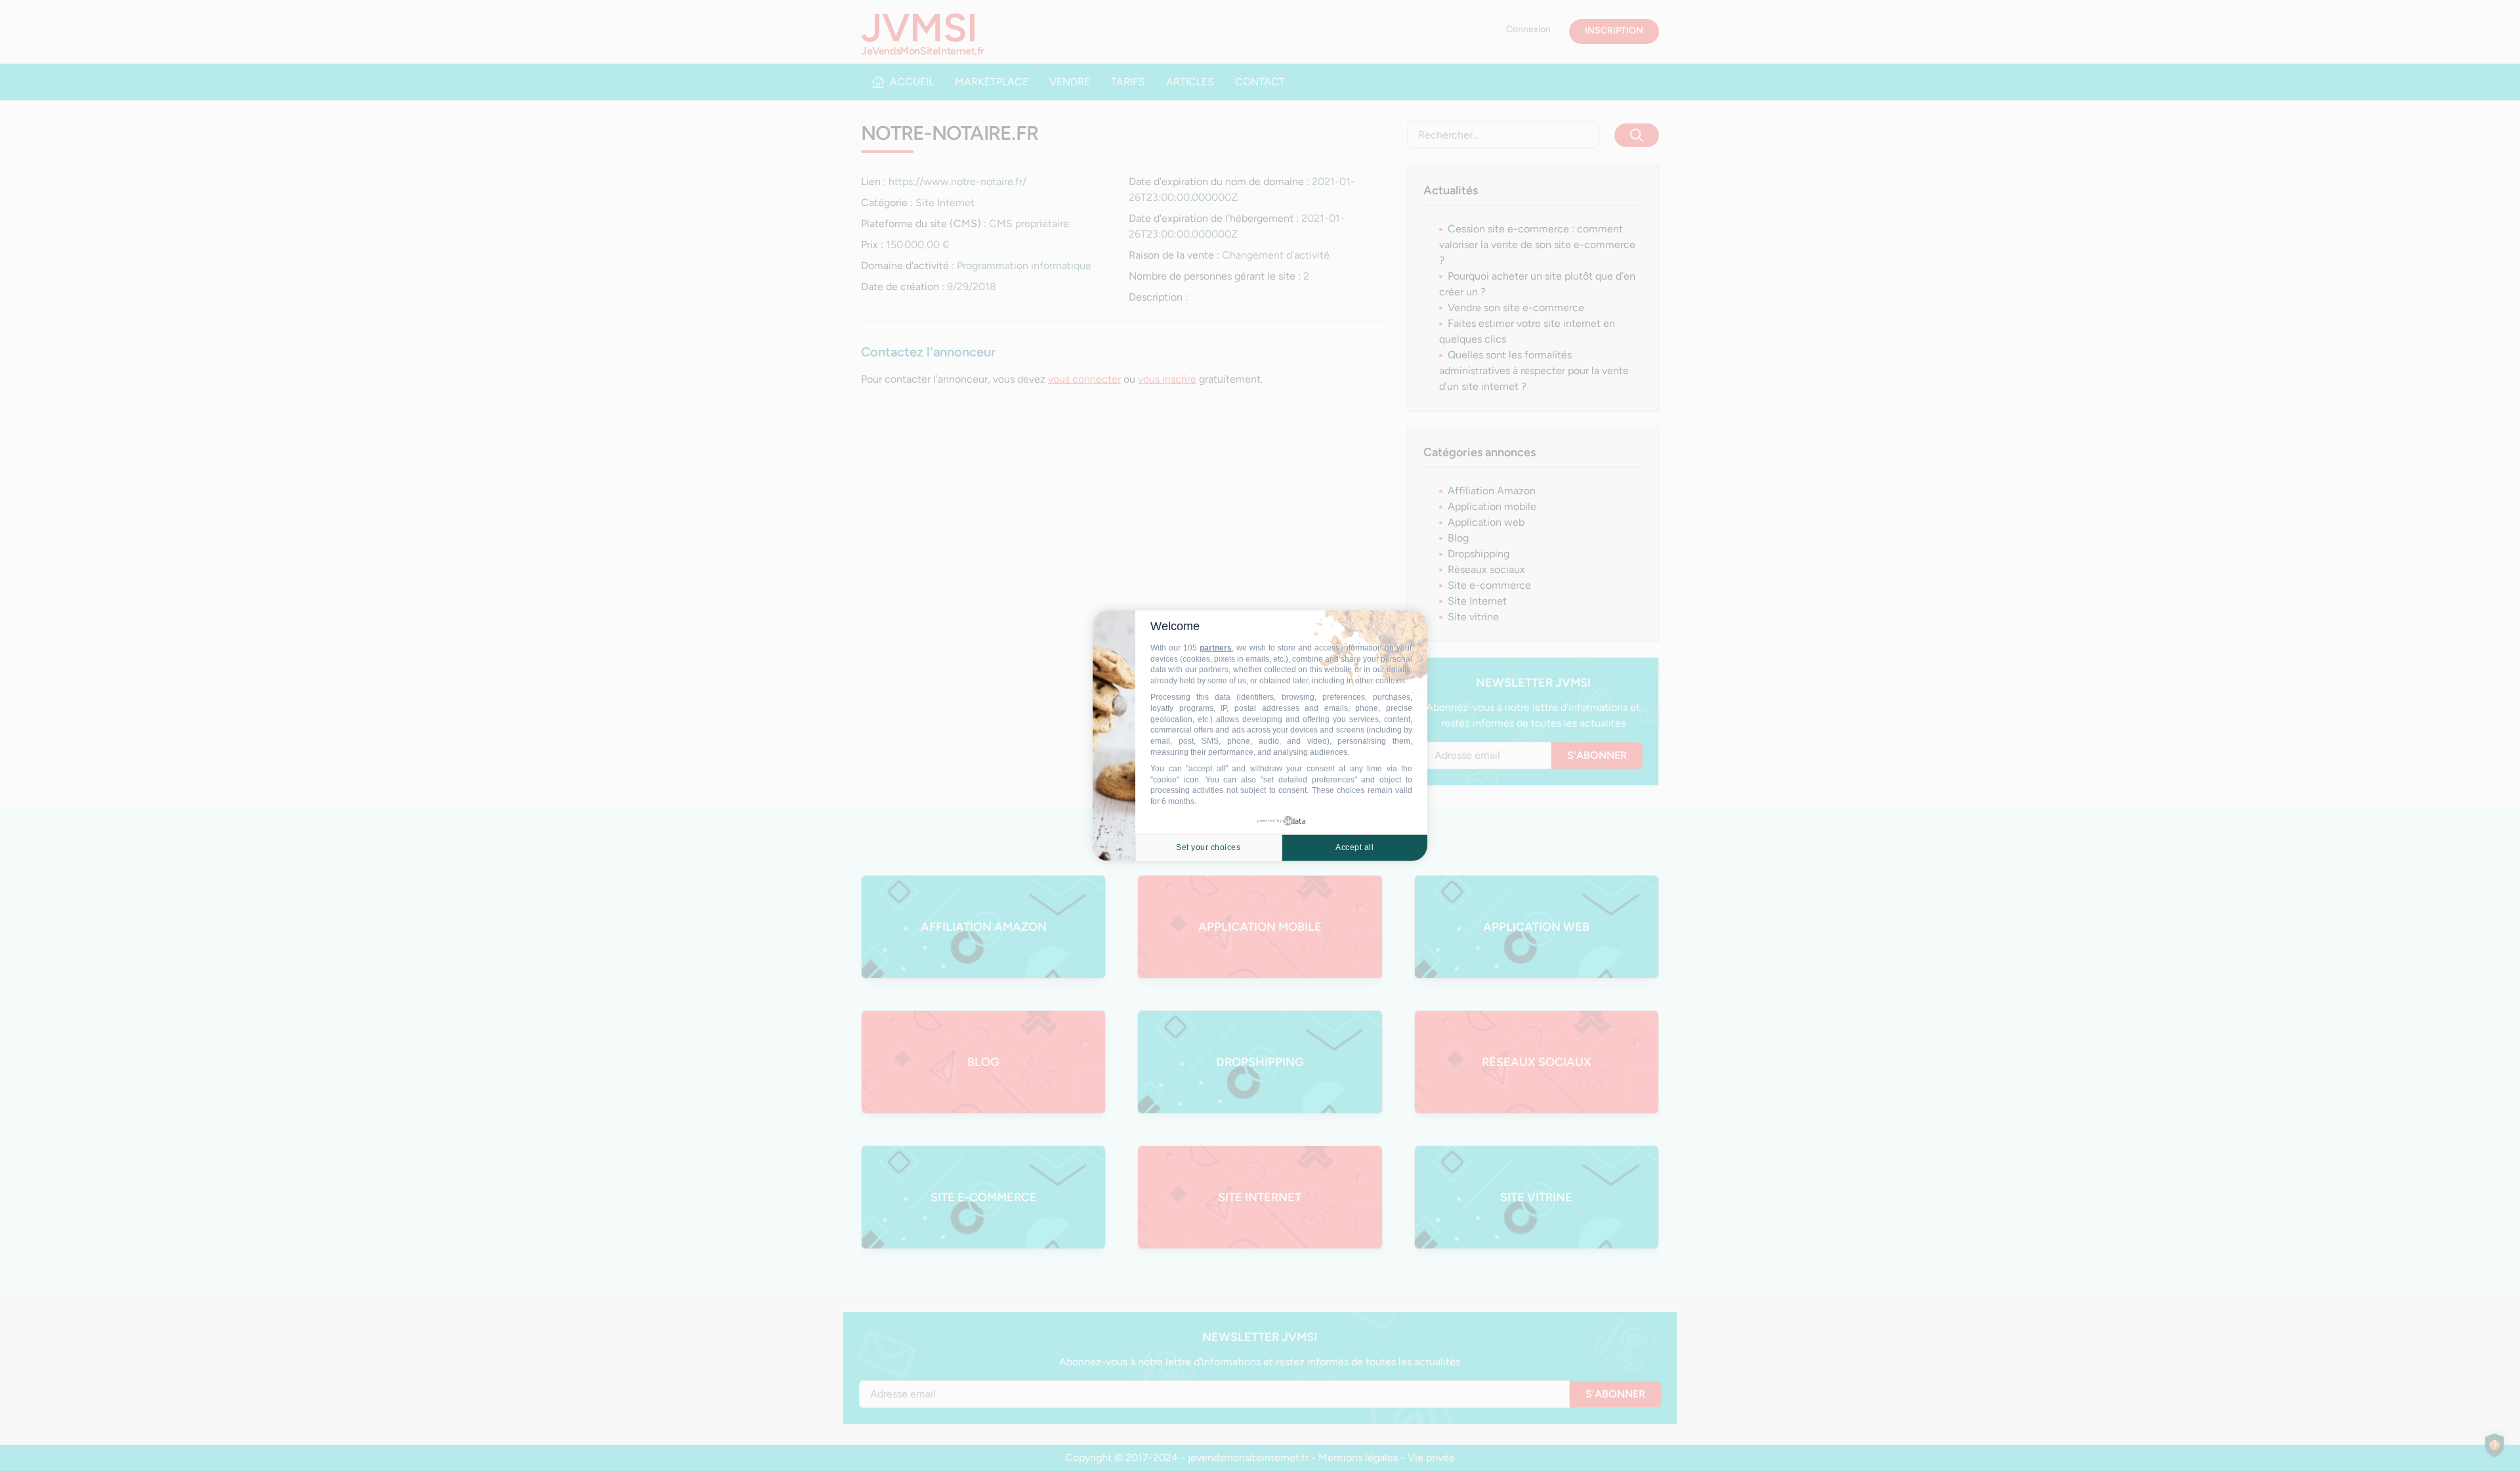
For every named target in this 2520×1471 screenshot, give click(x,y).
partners (1216, 648)
